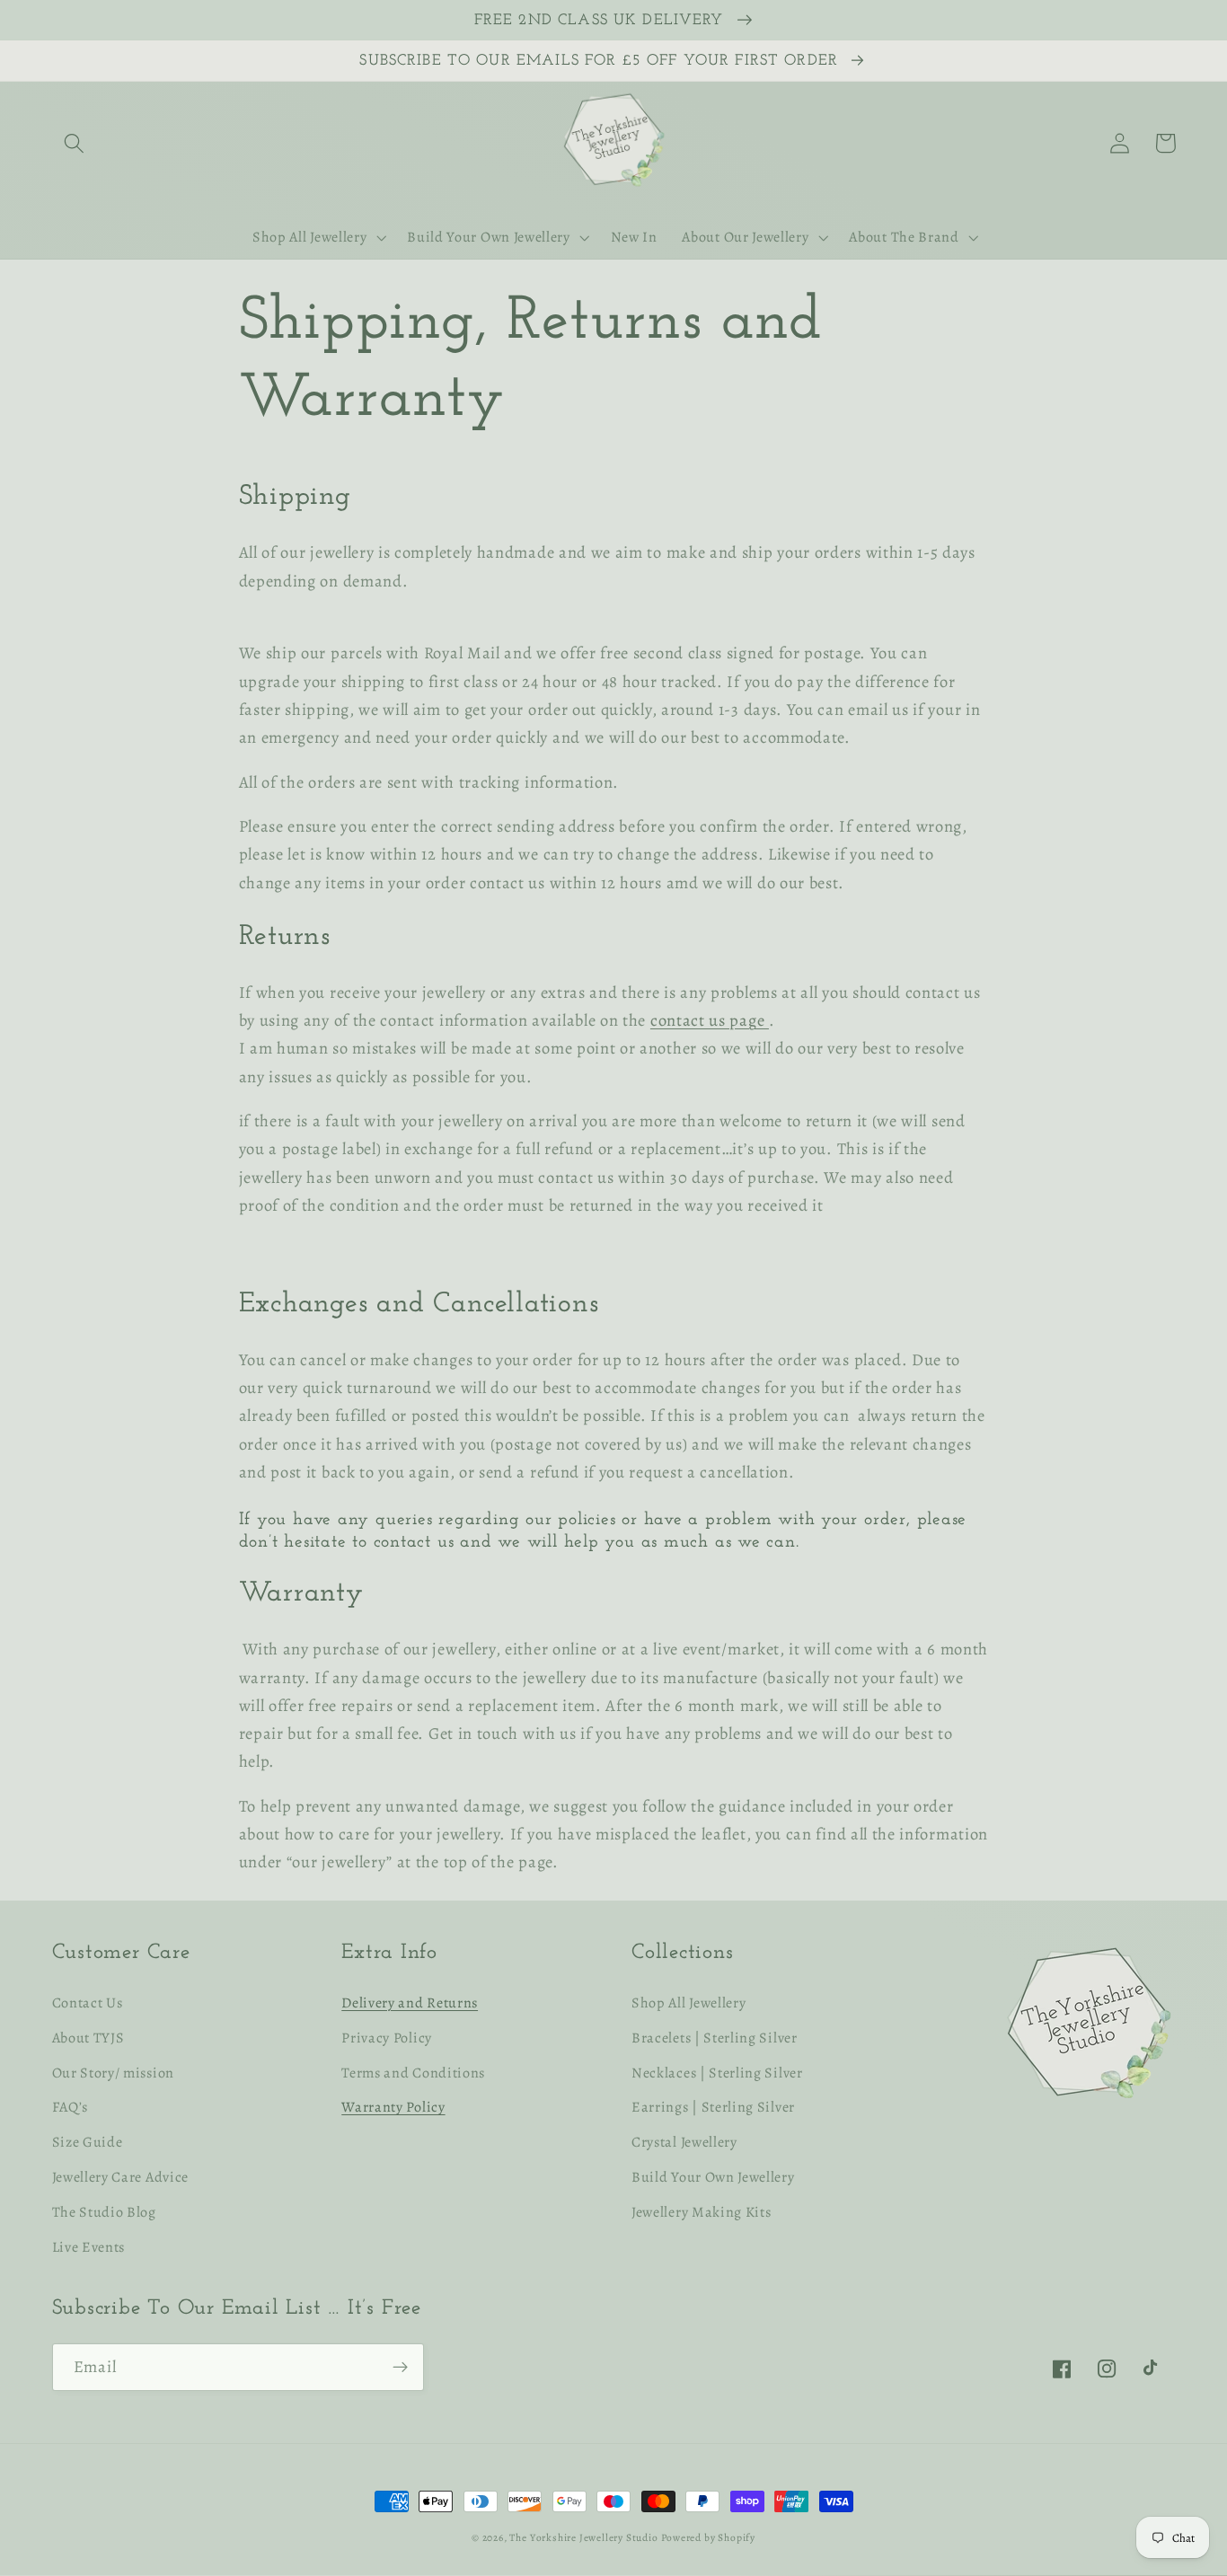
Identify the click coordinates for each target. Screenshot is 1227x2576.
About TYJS (88, 2038)
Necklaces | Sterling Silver (717, 2073)
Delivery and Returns (410, 2003)
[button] (75, 143)
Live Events (89, 2247)
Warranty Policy (393, 2107)
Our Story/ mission (113, 2073)
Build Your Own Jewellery (713, 2177)
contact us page (710, 1020)
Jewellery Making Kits (702, 2212)
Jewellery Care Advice (121, 2177)
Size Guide (88, 2142)
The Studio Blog (104, 2212)
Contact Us (88, 2003)
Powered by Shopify (708, 2537)
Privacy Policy (387, 2038)
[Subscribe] (400, 2368)
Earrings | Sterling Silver (713, 2107)
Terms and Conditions (413, 2073)
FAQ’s (70, 2107)
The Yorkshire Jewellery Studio (583, 2537)
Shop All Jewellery (689, 2003)
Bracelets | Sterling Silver (715, 2038)
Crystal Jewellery (684, 2142)
